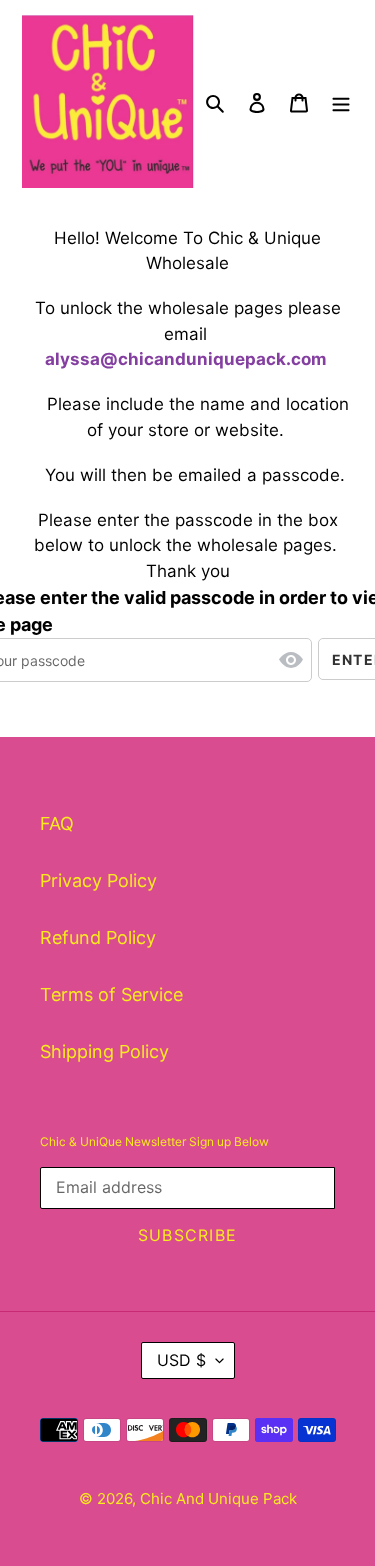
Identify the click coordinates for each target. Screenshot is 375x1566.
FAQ (57, 823)
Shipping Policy (104, 1051)
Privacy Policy (98, 880)
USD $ (181, 1360)
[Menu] (341, 101)
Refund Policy (98, 937)
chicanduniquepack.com (222, 359)
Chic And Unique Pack (218, 1498)
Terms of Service (111, 994)
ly (62, 359)
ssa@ (94, 359)
